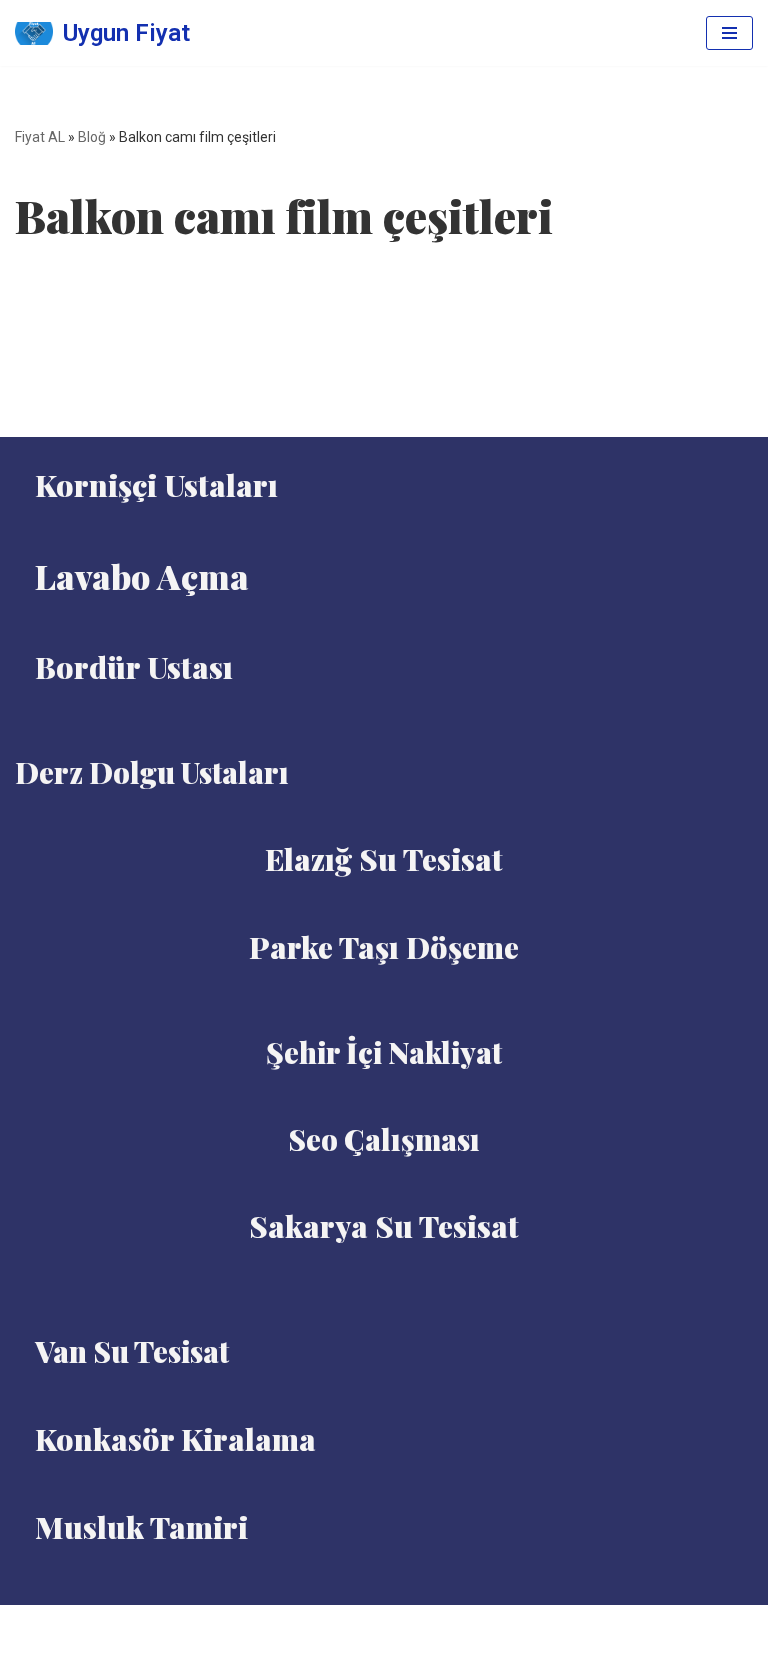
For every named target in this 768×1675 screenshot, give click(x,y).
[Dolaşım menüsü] (729, 33)
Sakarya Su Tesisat (384, 1226)
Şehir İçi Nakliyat (384, 1052)
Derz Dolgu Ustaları (152, 772)
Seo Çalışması (384, 1139)
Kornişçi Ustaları (156, 485)
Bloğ (92, 137)
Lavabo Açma (142, 576)
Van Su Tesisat (132, 1351)
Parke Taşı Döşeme (384, 947)
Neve (336, 1626)
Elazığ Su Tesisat (384, 859)
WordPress (409, 1626)
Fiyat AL (40, 137)
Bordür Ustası (134, 667)
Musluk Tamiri (141, 1527)
